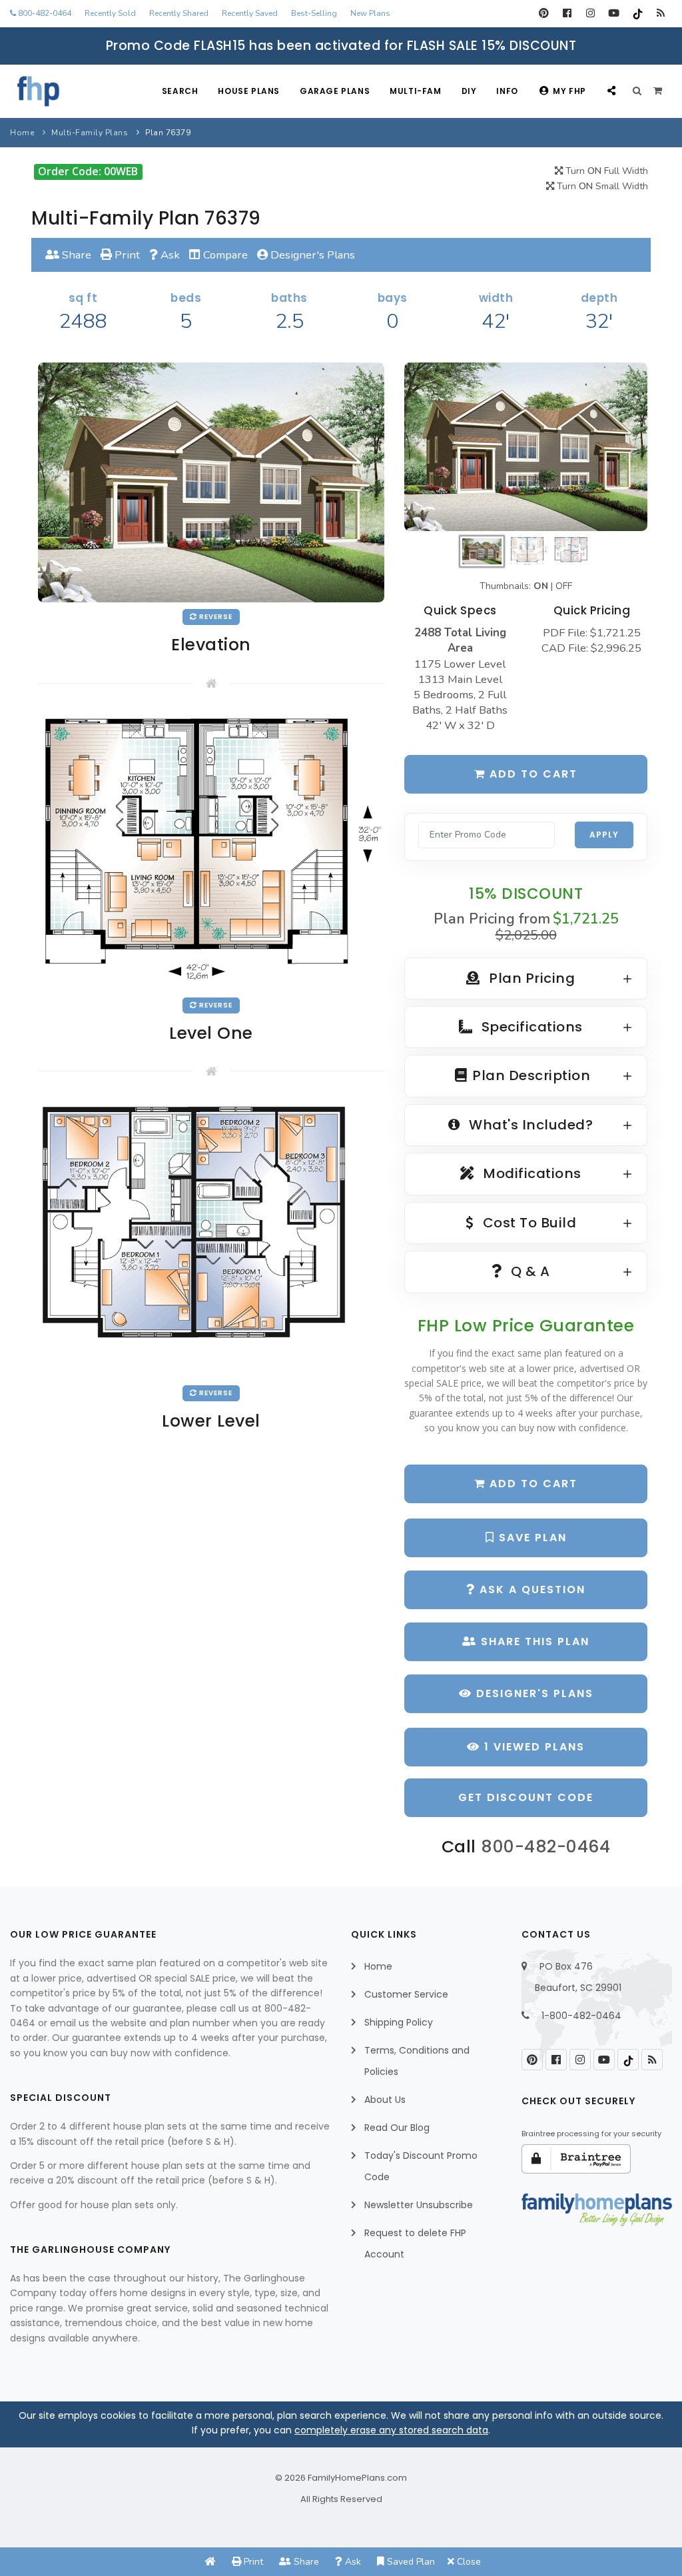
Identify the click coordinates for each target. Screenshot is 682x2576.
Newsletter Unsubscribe (419, 2205)
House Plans (249, 91)
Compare (224, 255)
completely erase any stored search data (391, 2430)
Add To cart (531, 1484)
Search (180, 91)
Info (507, 91)
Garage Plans (335, 91)
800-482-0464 (44, 13)
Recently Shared (179, 13)
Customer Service (406, 1994)
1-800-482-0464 (581, 2016)
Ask (169, 255)
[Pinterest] (544, 13)
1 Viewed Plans (532, 1747)
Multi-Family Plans (90, 133)
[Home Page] (210, 2562)
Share (75, 255)
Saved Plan (410, 2562)
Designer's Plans (311, 255)
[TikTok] (637, 13)
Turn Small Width (601, 186)
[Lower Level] (211, 1238)
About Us (385, 2100)
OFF (564, 586)
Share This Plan (533, 1641)
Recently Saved (250, 13)
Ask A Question (530, 1590)
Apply (604, 835)
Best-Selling (314, 13)
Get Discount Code (526, 1797)
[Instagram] (590, 13)
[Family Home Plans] (38, 91)
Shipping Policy (399, 2022)
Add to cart (531, 774)
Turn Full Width (605, 171)
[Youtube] (614, 13)
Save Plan (531, 1538)
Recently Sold (110, 13)
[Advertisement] (211, 1561)
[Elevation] (526, 446)
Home (22, 133)
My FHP (569, 91)
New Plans (370, 13)
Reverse (215, 617)
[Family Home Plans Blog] (660, 13)
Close (468, 2562)
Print (126, 255)
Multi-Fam (415, 91)
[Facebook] (567, 13)
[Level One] (211, 850)
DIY (469, 91)
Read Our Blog (397, 2128)
